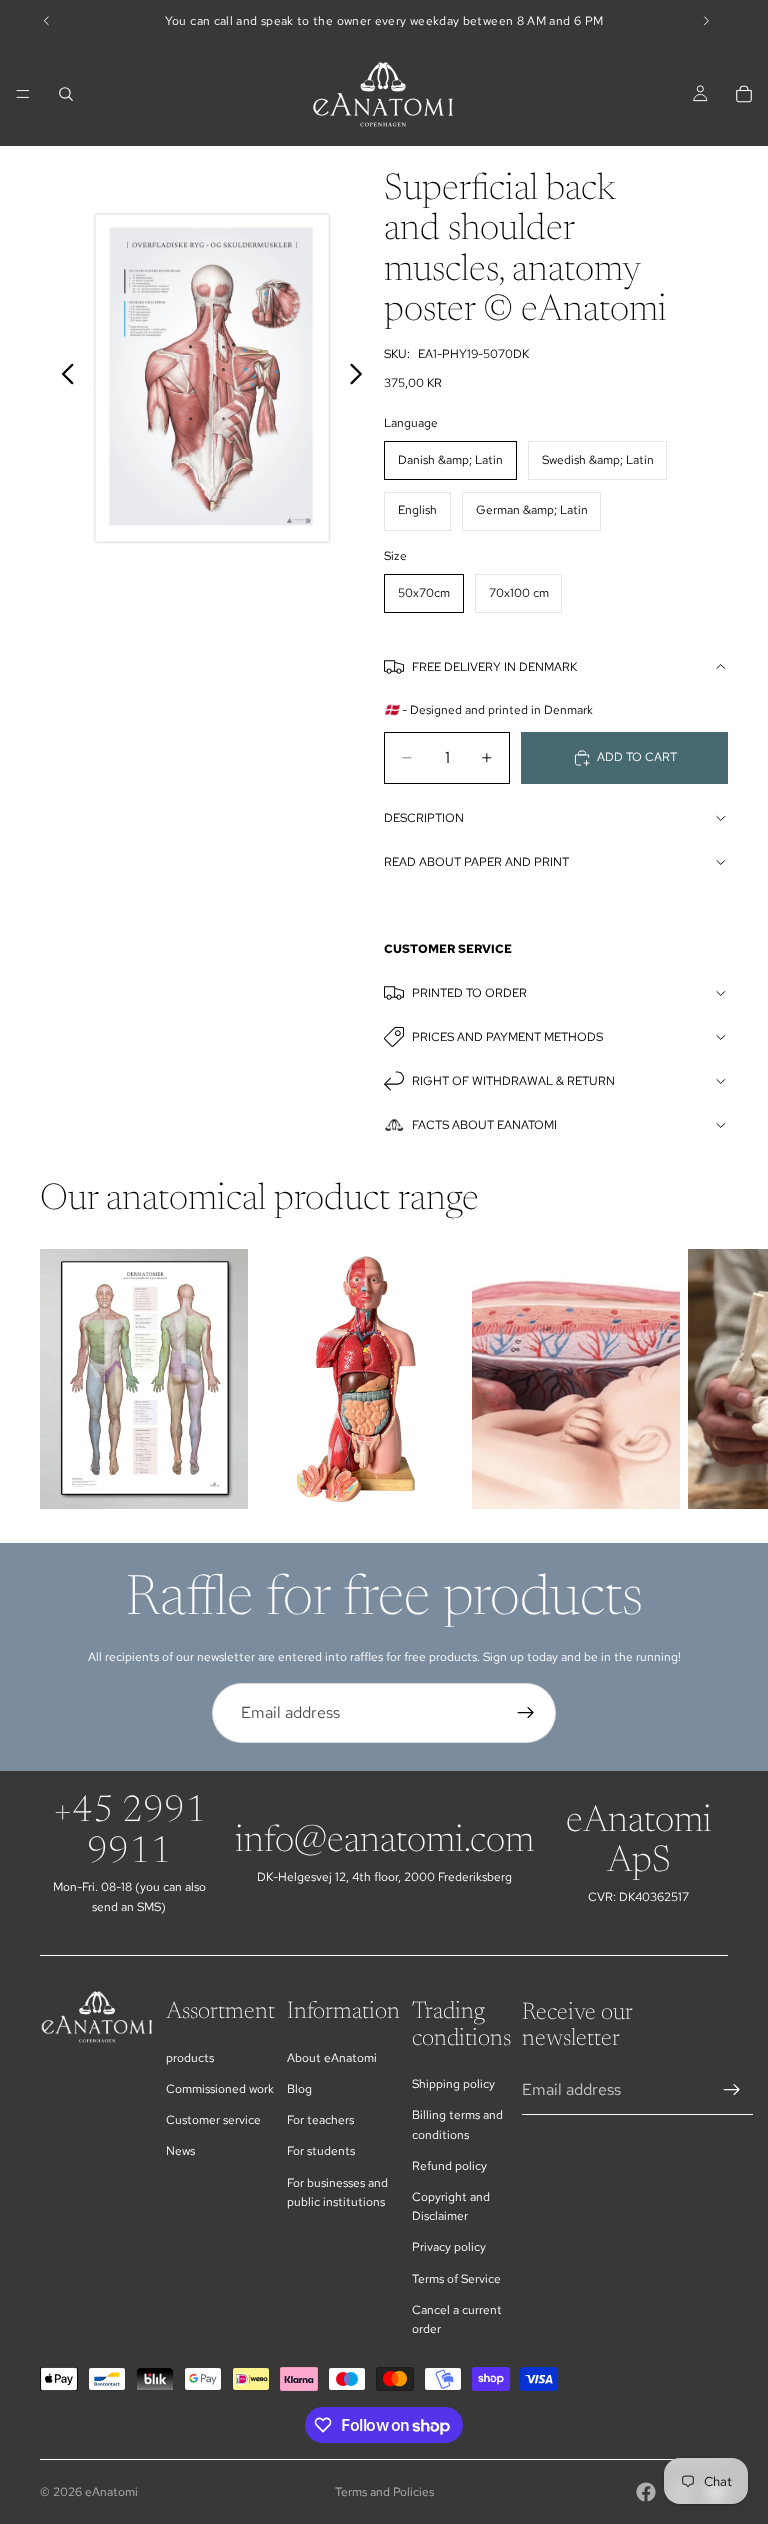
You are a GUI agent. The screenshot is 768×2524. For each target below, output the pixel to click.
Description (424, 818)
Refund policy (449, 2166)
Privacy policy (449, 2247)
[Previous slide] (62, 378)
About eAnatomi (332, 2058)
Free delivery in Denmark (494, 667)
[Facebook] (646, 2492)
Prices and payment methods (507, 1037)
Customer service (213, 2120)
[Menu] (23, 94)
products (190, 2058)
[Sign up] (526, 1713)
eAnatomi (111, 2492)
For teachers (320, 2120)
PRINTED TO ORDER (469, 993)
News (180, 2151)
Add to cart (637, 757)
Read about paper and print (476, 862)
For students (321, 2151)
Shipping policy (453, 2084)
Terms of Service (456, 2279)
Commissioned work (220, 2089)
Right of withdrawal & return (513, 1081)
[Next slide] (361, 378)
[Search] (66, 94)
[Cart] (744, 94)
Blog (299, 2089)
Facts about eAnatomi (484, 1125)
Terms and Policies (384, 2492)
